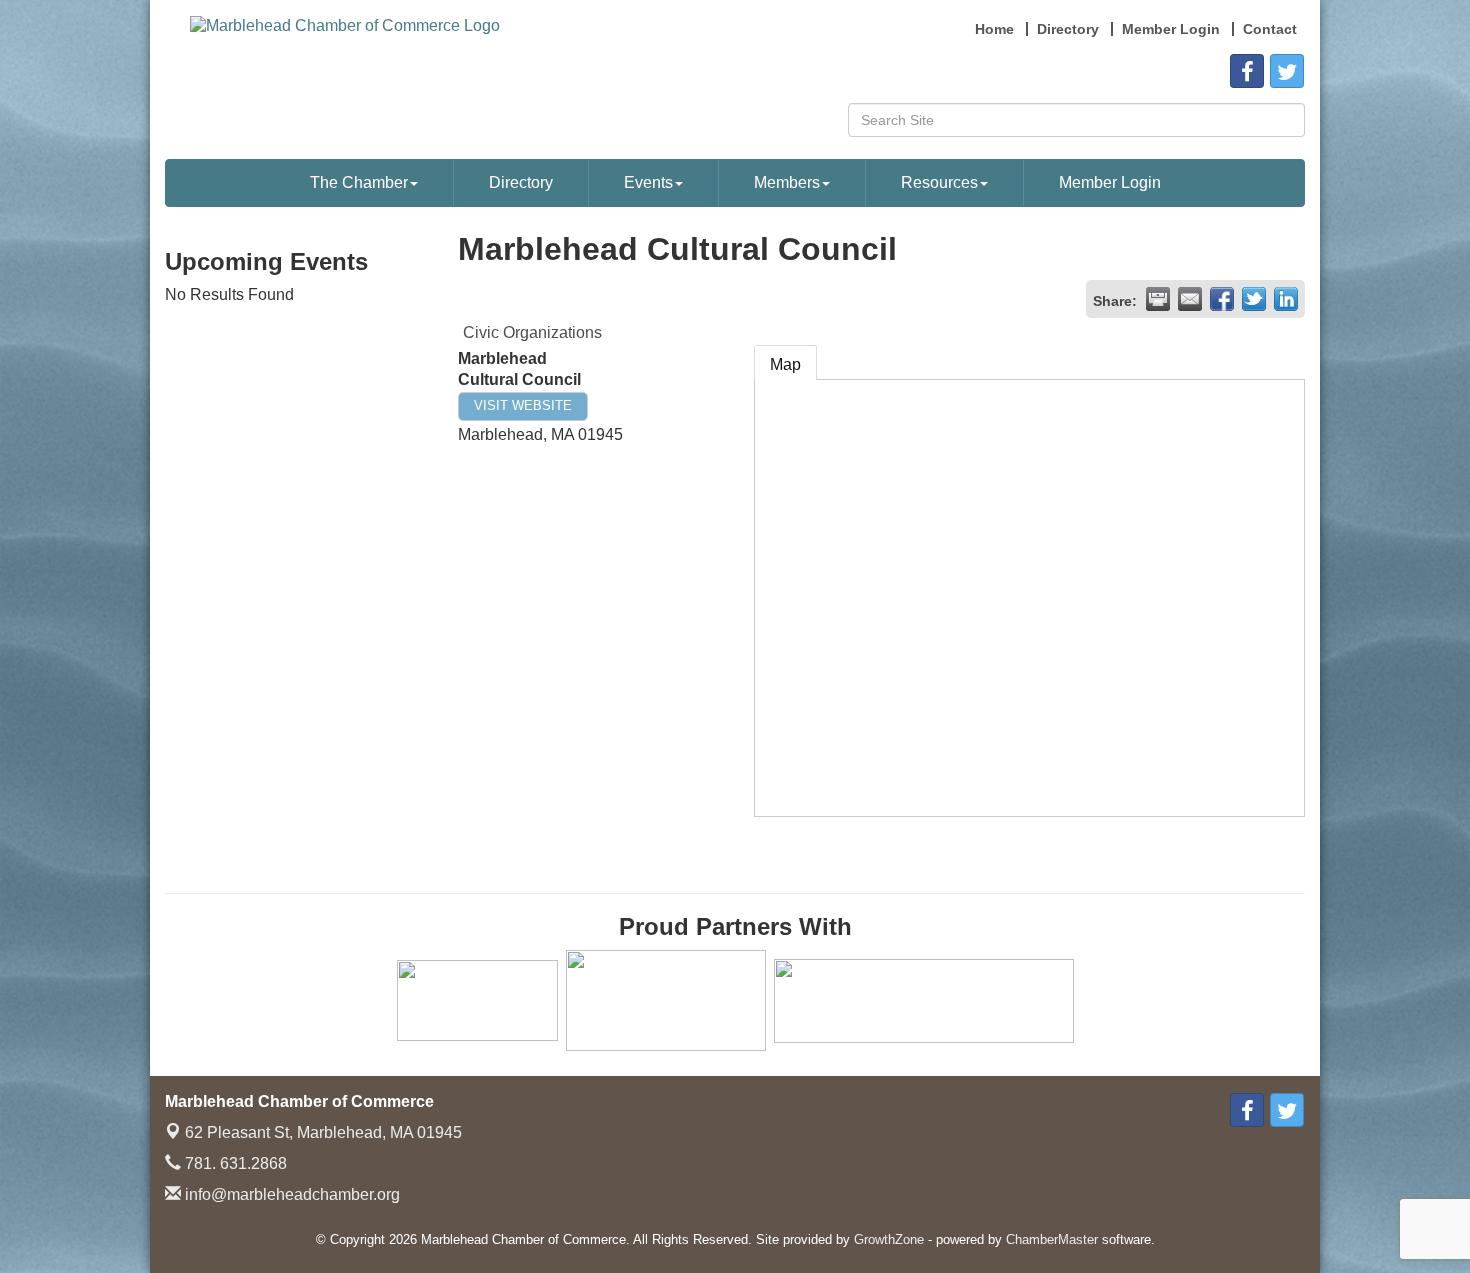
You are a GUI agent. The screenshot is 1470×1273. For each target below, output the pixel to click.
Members (787, 182)
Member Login (1110, 182)
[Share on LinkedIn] (1286, 299)
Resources (939, 182)
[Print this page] (1158, 299)
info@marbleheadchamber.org (290, 1194)
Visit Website (523, 405)
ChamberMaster (1052, 1239)
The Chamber (359, 182)
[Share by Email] (1190, 299)
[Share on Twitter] (1254, 299)
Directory (521, 182)
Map (785, 364)
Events (648, 182)
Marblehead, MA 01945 (323, 1132)
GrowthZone (889, 1239)
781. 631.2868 (234, 1163)
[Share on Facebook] (1222, 299)
